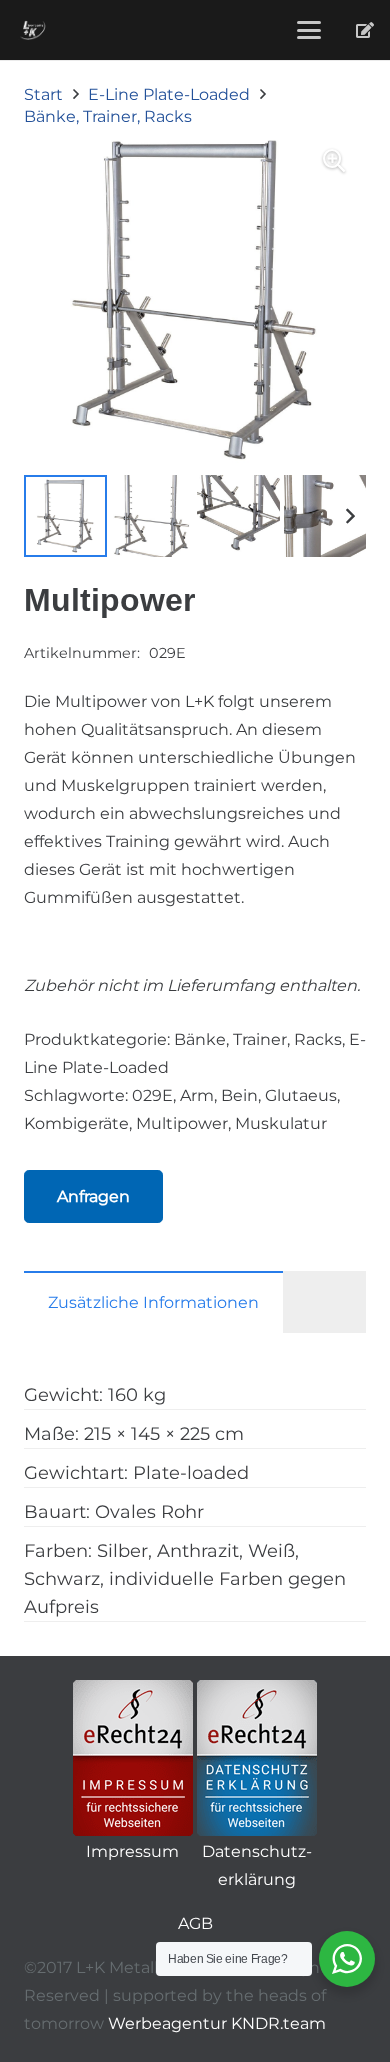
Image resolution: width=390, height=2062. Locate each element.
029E (152, 1095)
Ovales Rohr (149, 1512)
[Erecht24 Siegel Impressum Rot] (133, 1758)
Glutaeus (301, 1095)
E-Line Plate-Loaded (169, 94)
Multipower (182, 1123)
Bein (239, 1095)
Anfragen (93, 1196)
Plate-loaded (191, 1473)
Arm (197, 1095)
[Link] (365, 29)
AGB (195, 1923)
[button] (309, 30)
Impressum (132, 1851)
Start (43, 94)
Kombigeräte (76, 1123)
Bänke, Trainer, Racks (108, 116)
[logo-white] (32, 30)
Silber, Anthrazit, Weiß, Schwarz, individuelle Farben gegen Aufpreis (185, 1579)
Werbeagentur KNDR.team (217, 2023)
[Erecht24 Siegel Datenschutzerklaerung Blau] (257, 1758)
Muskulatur (281, 1123)
